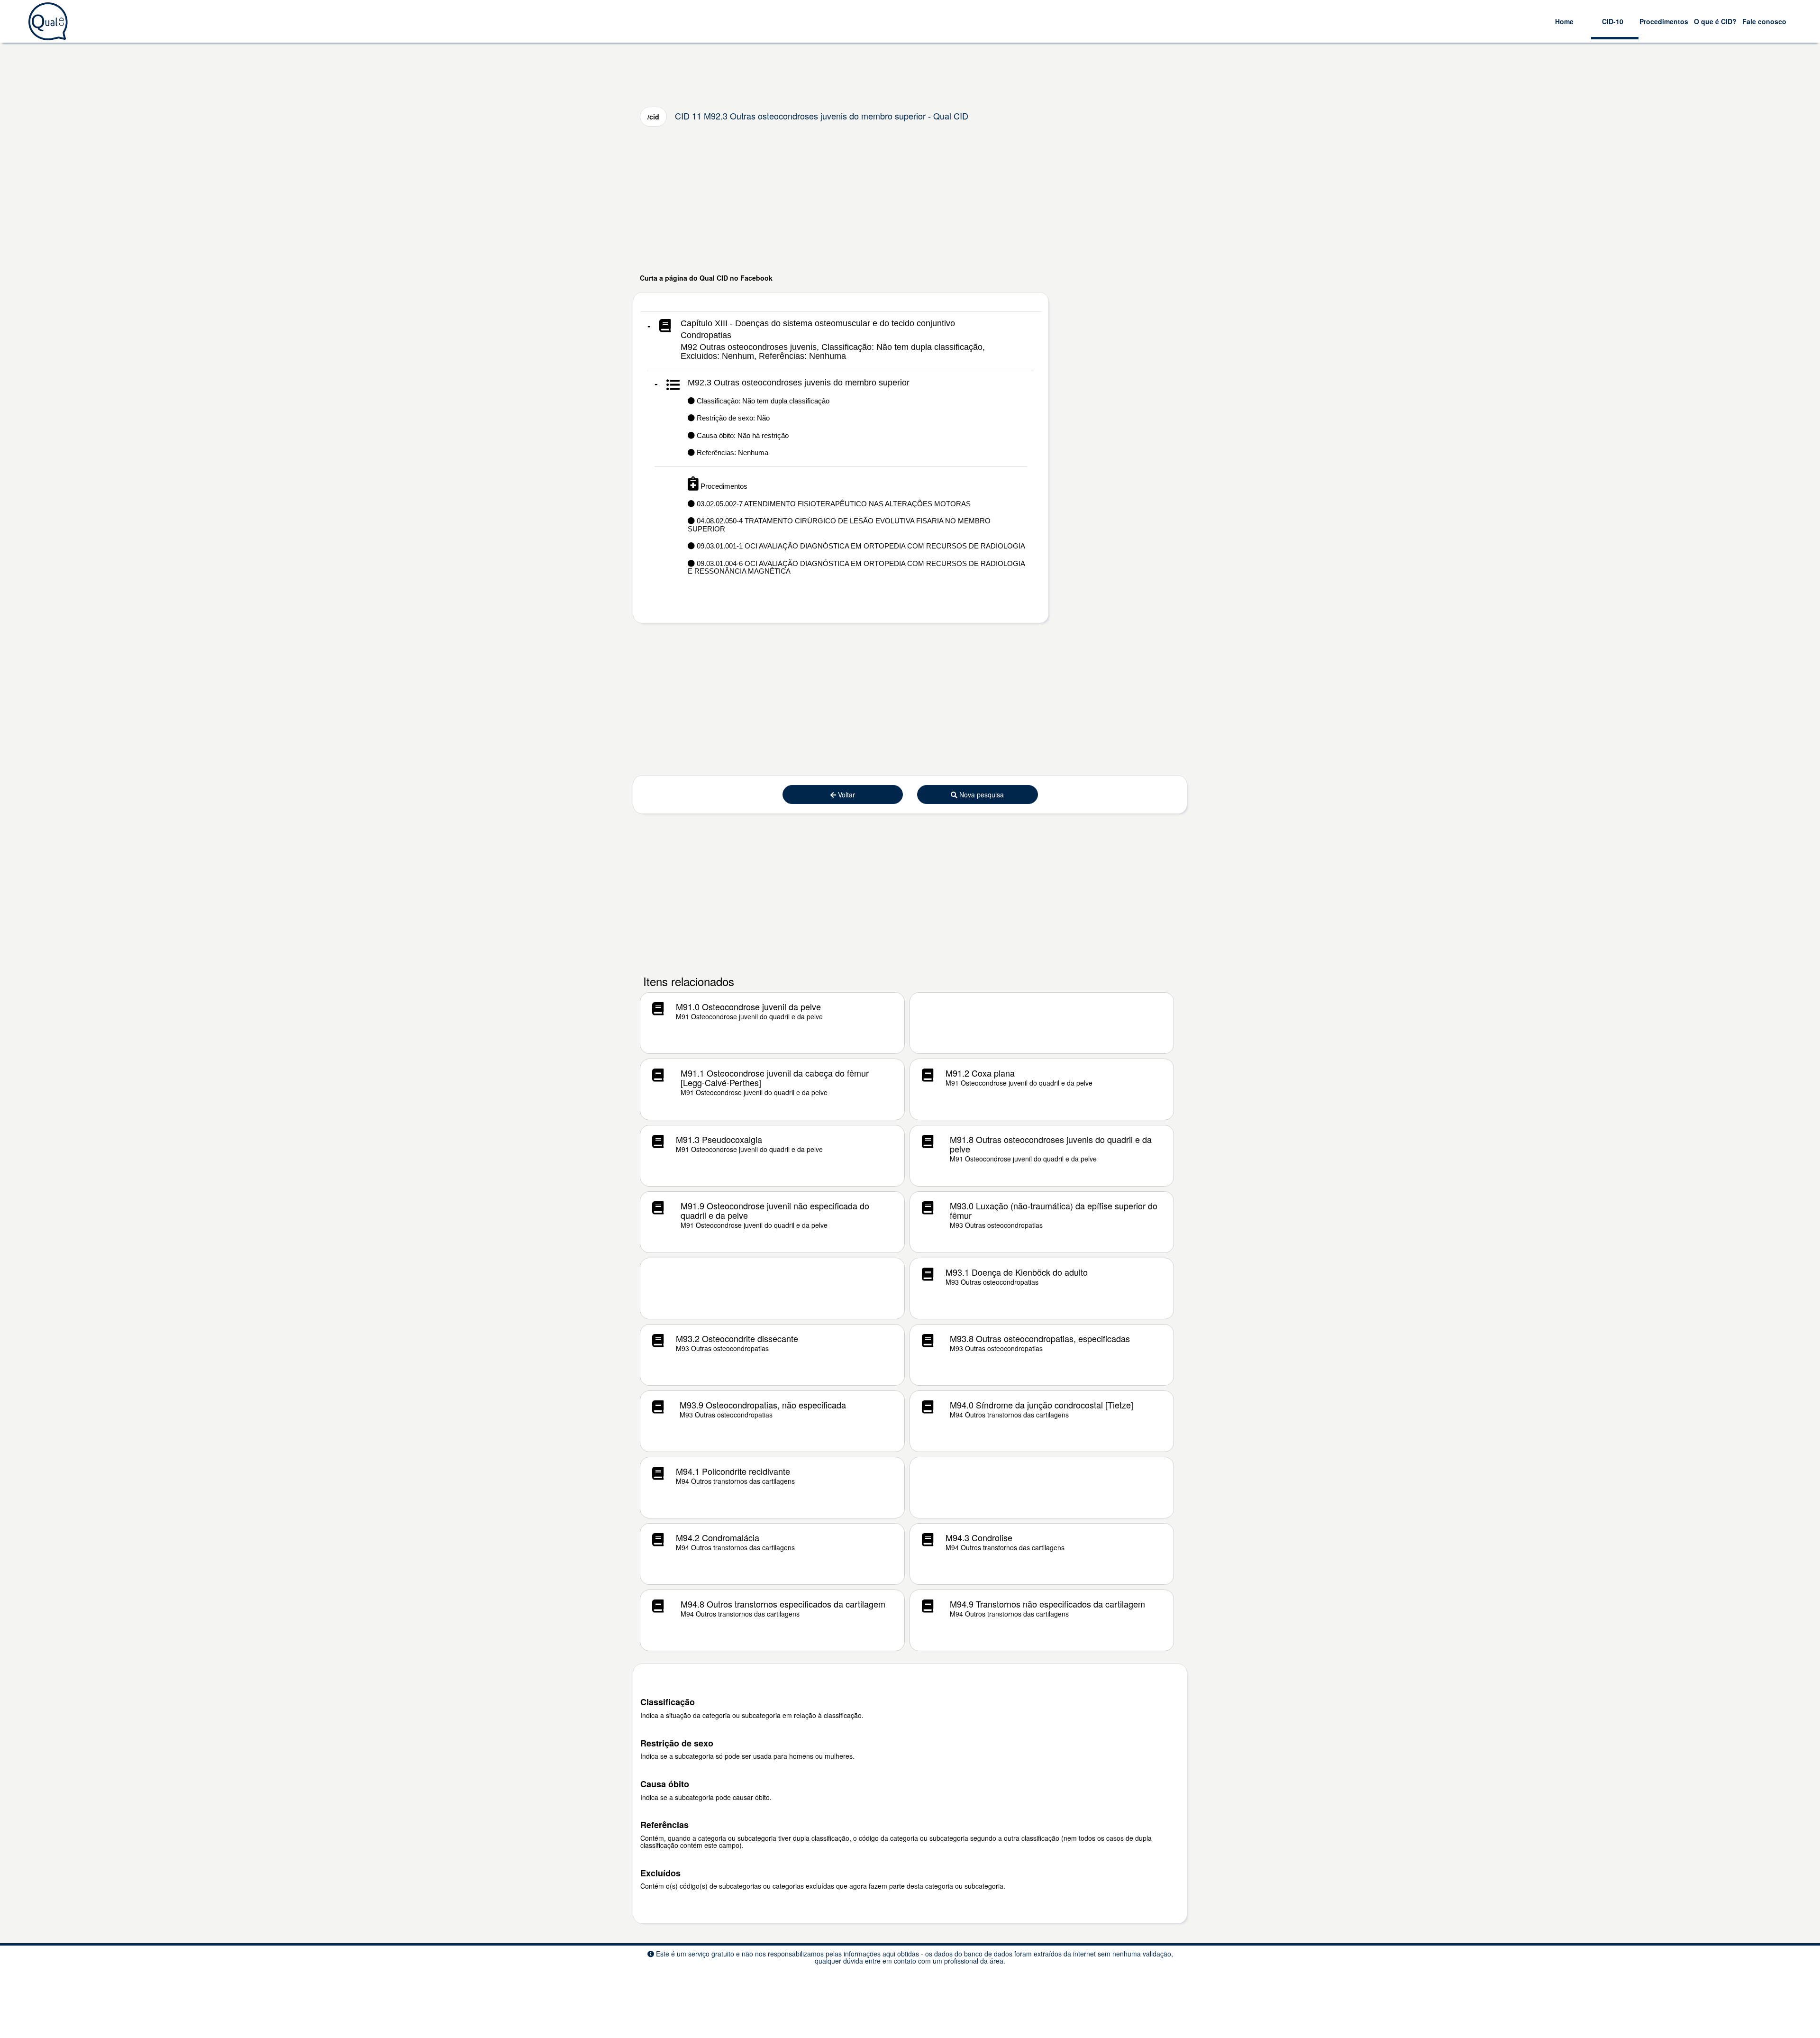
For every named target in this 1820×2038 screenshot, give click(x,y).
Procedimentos (1664, 21)
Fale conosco (1764, 21)
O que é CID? (1715, 21)
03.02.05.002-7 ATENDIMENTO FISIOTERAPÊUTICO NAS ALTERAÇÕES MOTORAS (833, 504)
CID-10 (1613, 21)
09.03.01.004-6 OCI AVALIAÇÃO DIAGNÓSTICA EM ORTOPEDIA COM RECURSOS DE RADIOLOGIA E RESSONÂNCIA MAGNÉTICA (856, 567)
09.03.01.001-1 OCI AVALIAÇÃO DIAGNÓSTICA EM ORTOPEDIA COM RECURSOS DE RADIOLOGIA (860, 546)
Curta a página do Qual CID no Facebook (706, 278)
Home (1564, 21)
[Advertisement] (910, 200)
